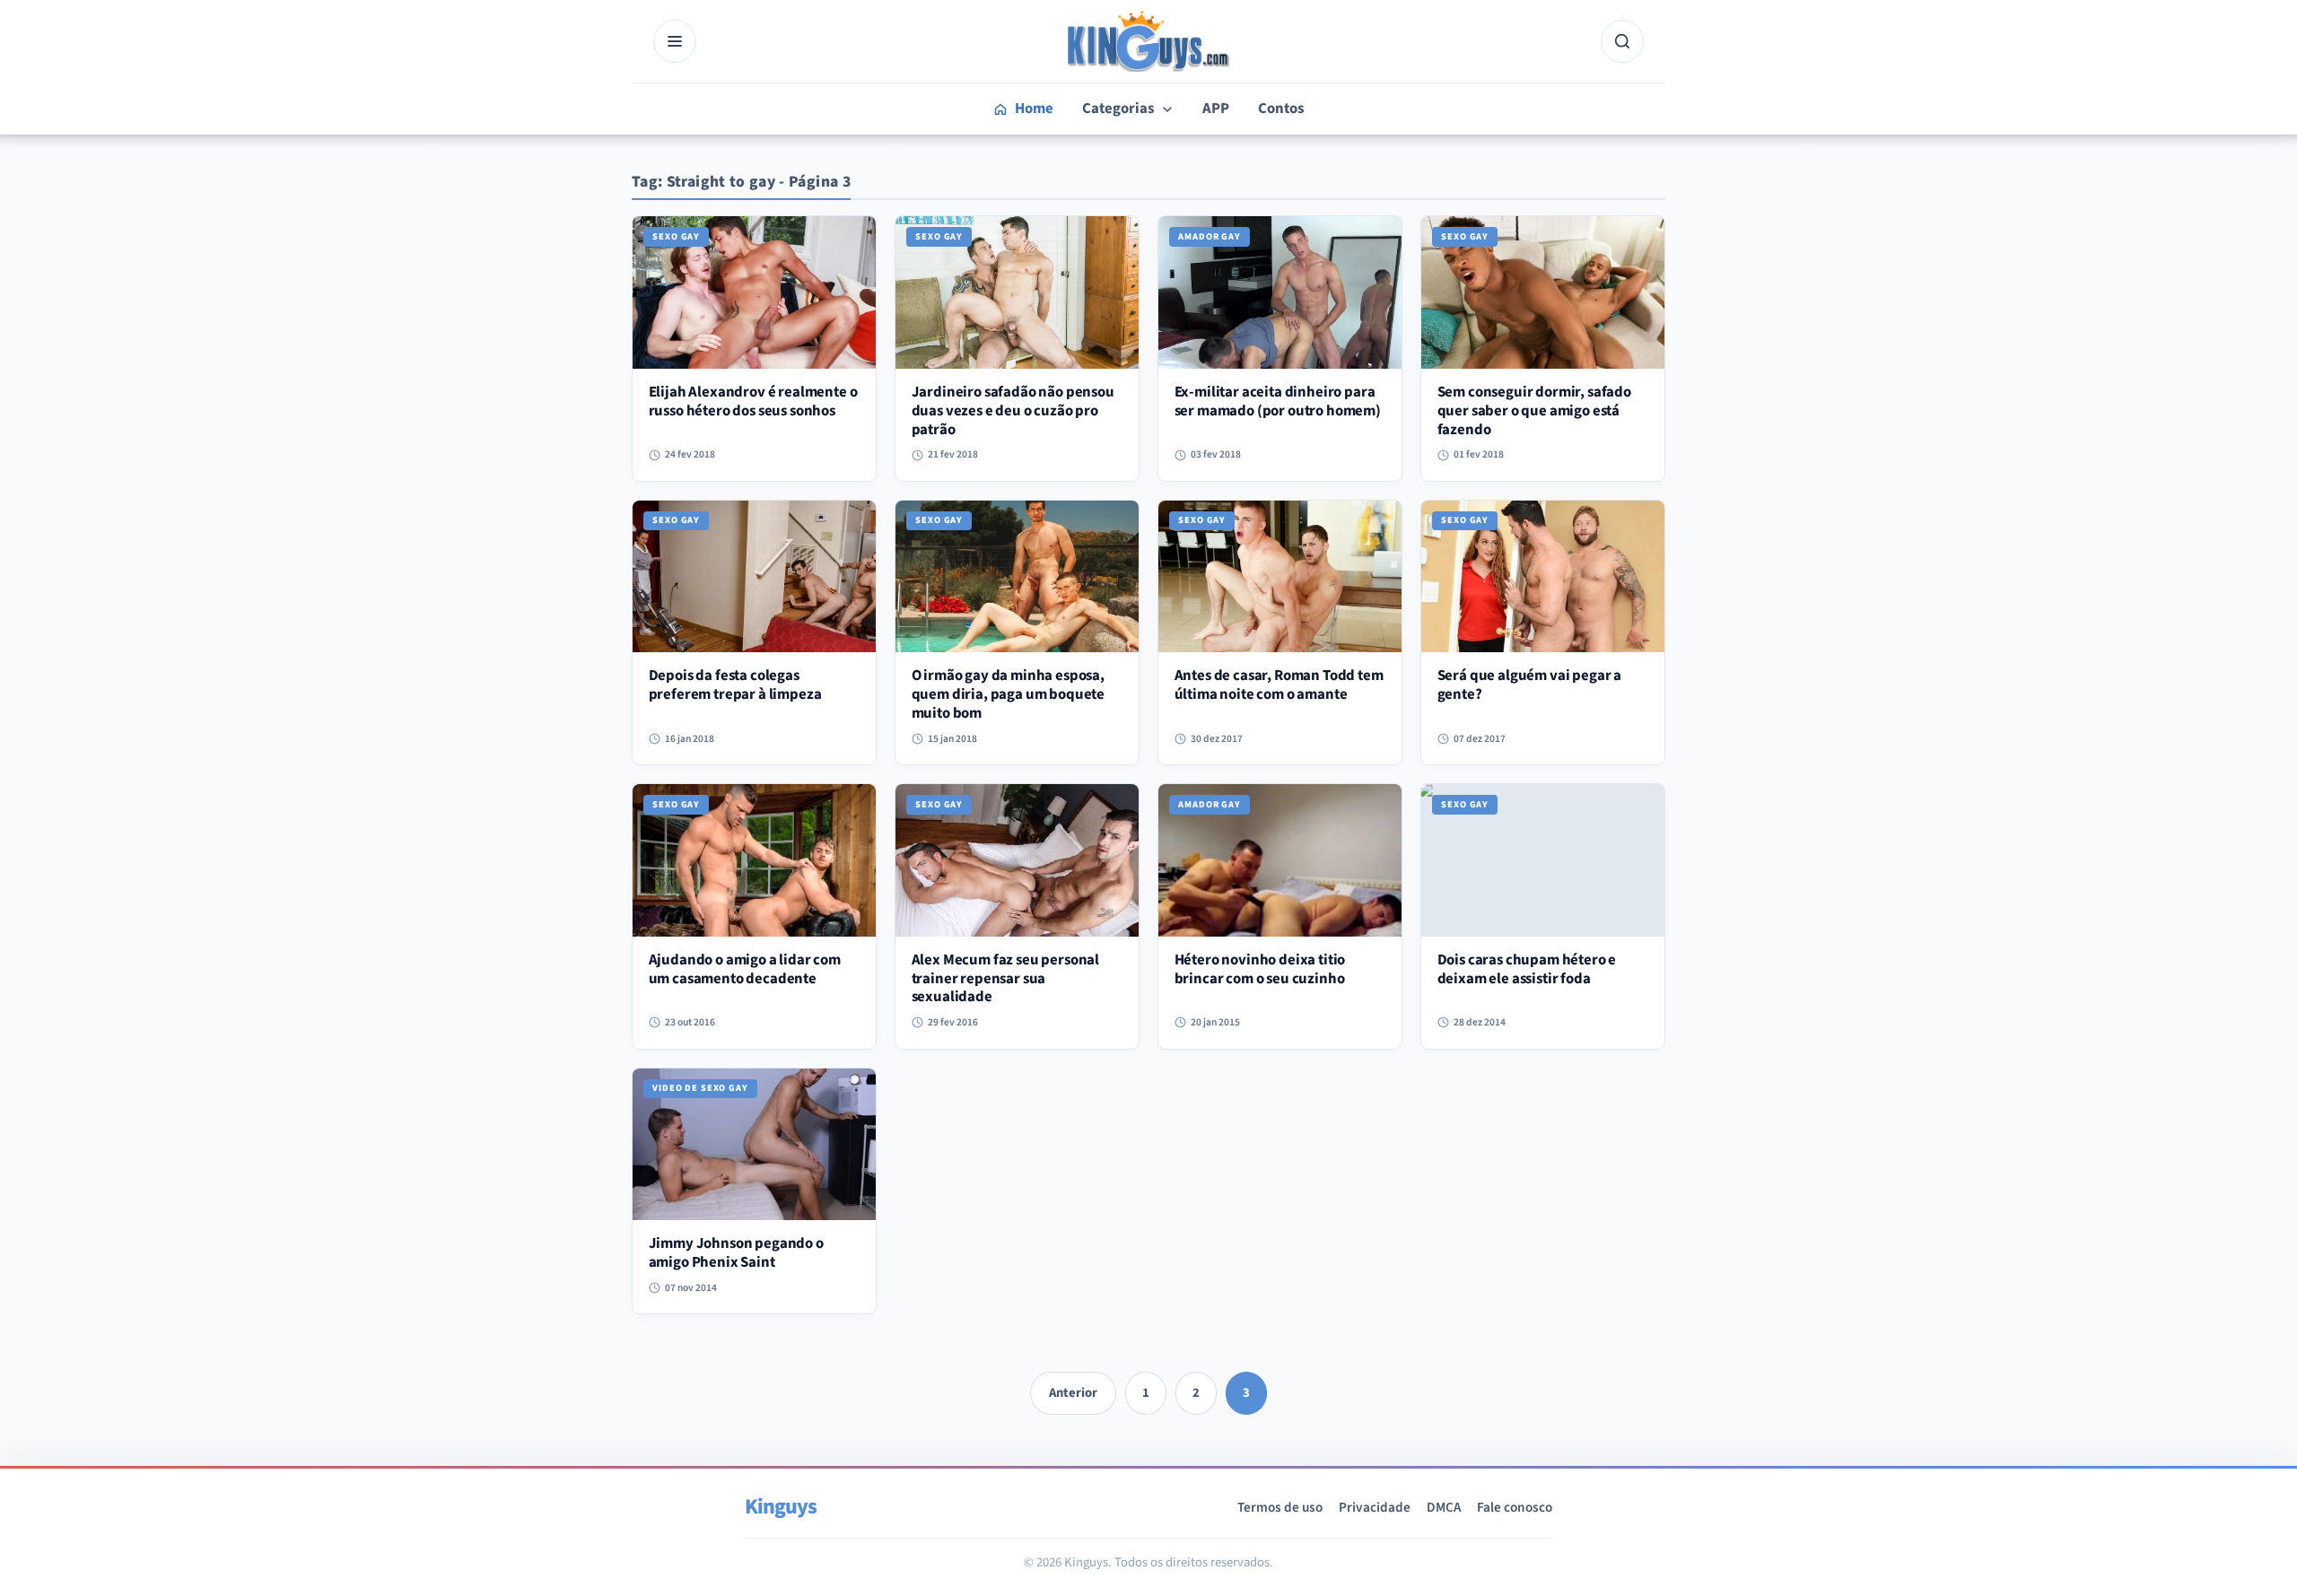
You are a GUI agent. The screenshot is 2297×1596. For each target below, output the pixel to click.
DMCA (1444, 1507)
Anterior (1073, 1393)
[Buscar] (1622, 41)
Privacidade (1375, 1507)
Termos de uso (1280, 1507)
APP (1216, 109)
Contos (1281, 109)
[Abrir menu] (675, 41)
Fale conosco (1515, 1507)
